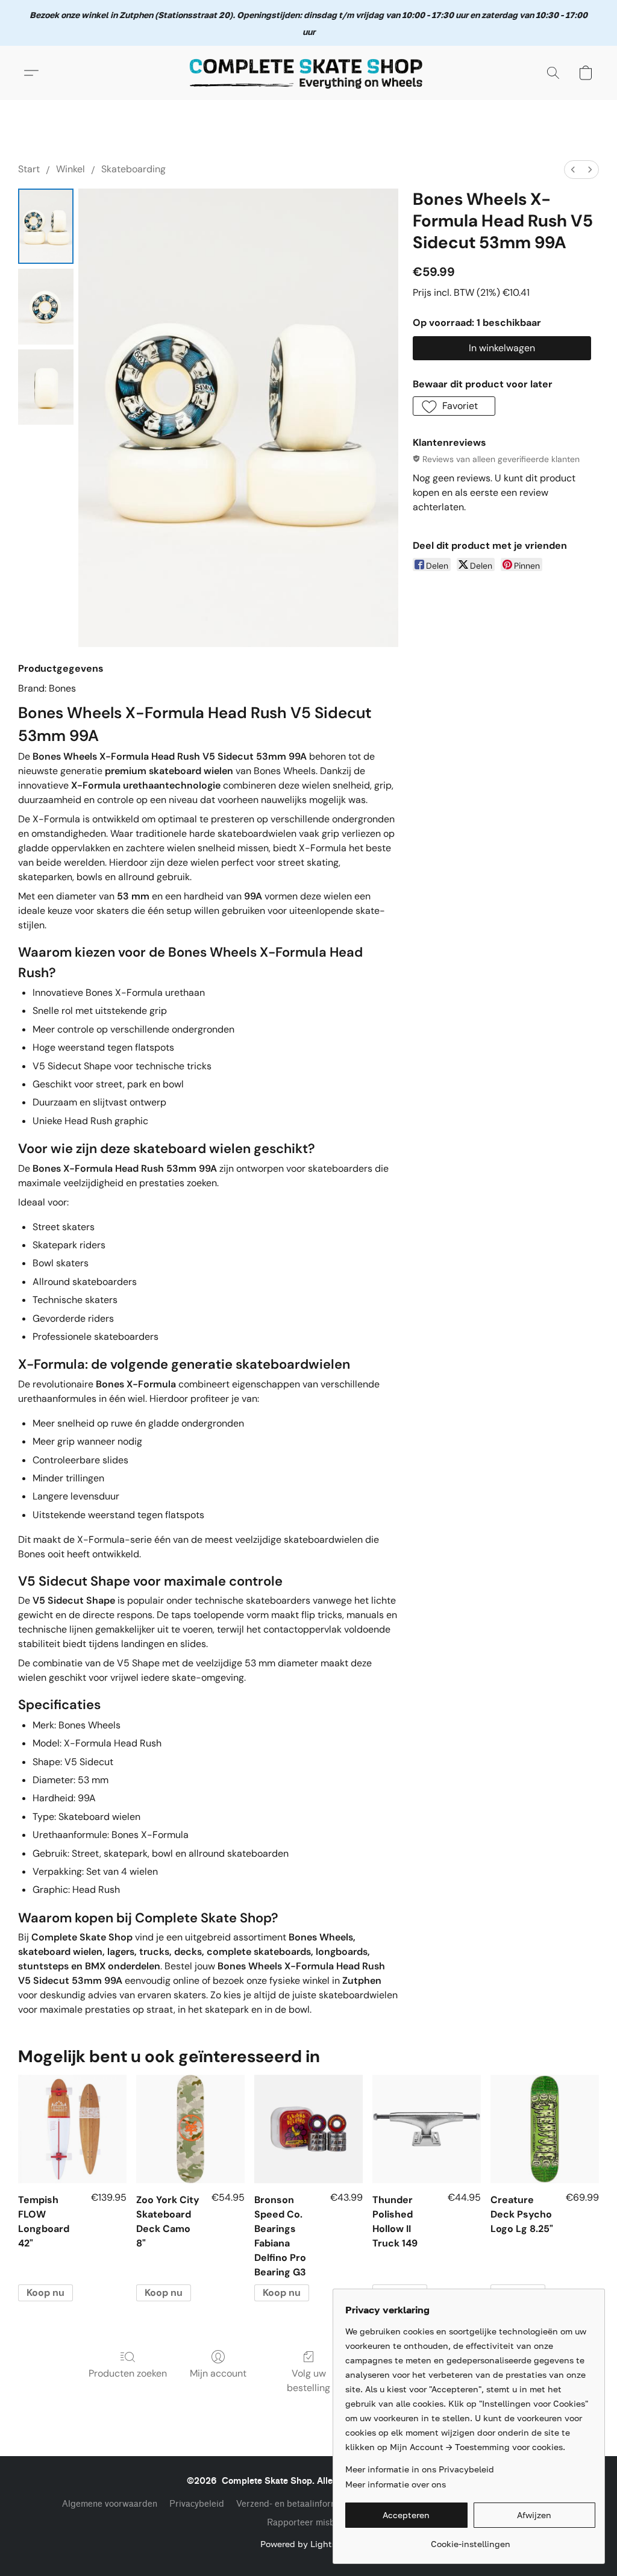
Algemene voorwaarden (110, 2504)
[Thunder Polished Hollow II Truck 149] (427, 2129)
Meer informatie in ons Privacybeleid (420, 2469)
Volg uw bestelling (308, 2381)
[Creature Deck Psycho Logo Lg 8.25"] (545, 2129)
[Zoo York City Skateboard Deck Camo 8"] (190, 2129)
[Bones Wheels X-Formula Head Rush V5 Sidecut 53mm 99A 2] (46, 387)
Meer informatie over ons (396, 2484)
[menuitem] (573, 170)
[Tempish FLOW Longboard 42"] (72, 2129)
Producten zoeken (128, 2373)
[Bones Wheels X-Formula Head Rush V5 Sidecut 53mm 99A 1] (46, 306)
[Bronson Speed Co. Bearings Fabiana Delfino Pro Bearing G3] (308, 2129)
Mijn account (218, 2373)
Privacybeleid (197, 2504)
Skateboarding (133, 169)
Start (29, 169)
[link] (470, 2540)
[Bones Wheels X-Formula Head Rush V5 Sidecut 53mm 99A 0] (46, 226)
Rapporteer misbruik (309, 2523)
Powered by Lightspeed (308, 2544)
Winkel (70, 169)
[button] (308, 73)
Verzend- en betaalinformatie (295, 2504)
